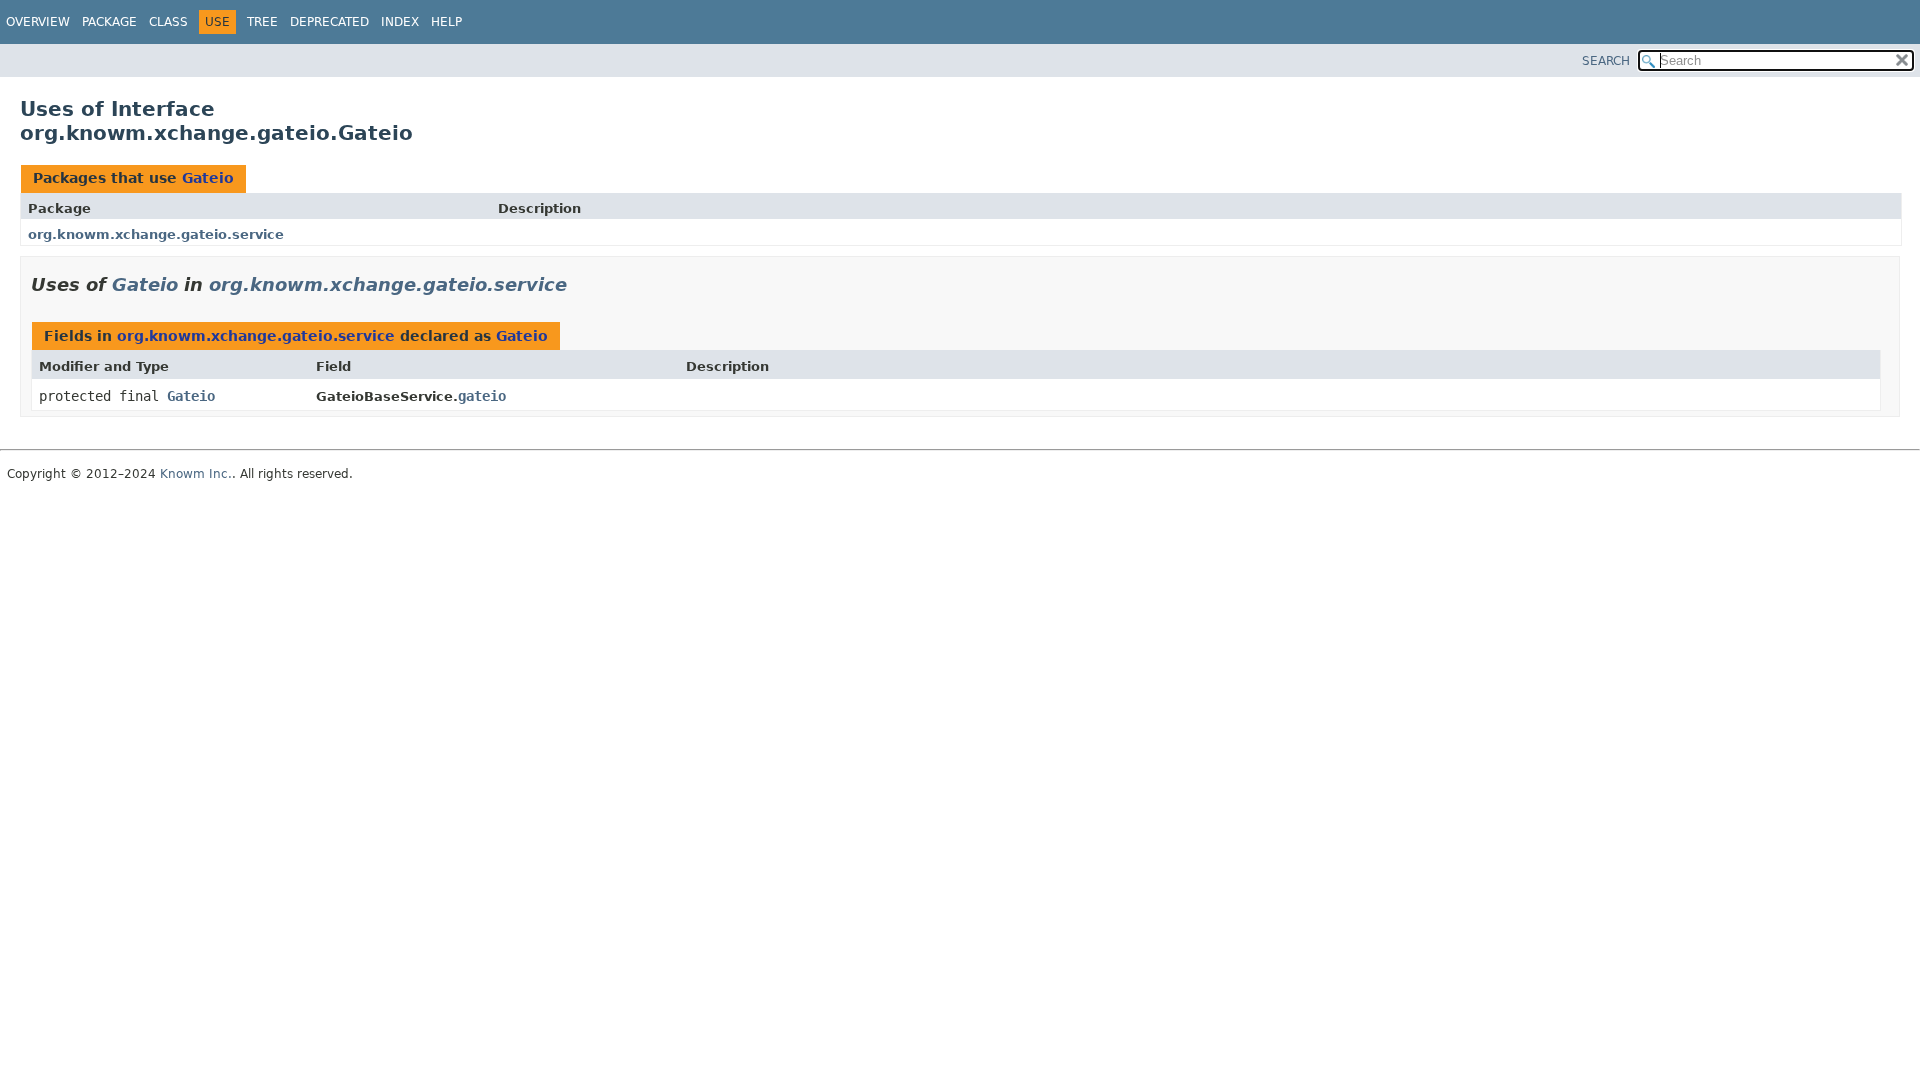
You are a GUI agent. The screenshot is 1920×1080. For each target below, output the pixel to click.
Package (109, 22)
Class (168, 22)
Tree (262, 22)
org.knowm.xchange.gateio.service (156, 234)
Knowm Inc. (196, 474)
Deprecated (329, 22)
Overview (38, 22)
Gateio (208, 178)
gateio (482, 396)
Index (400, 22)
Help (446, 22)
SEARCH (1606, 61)
